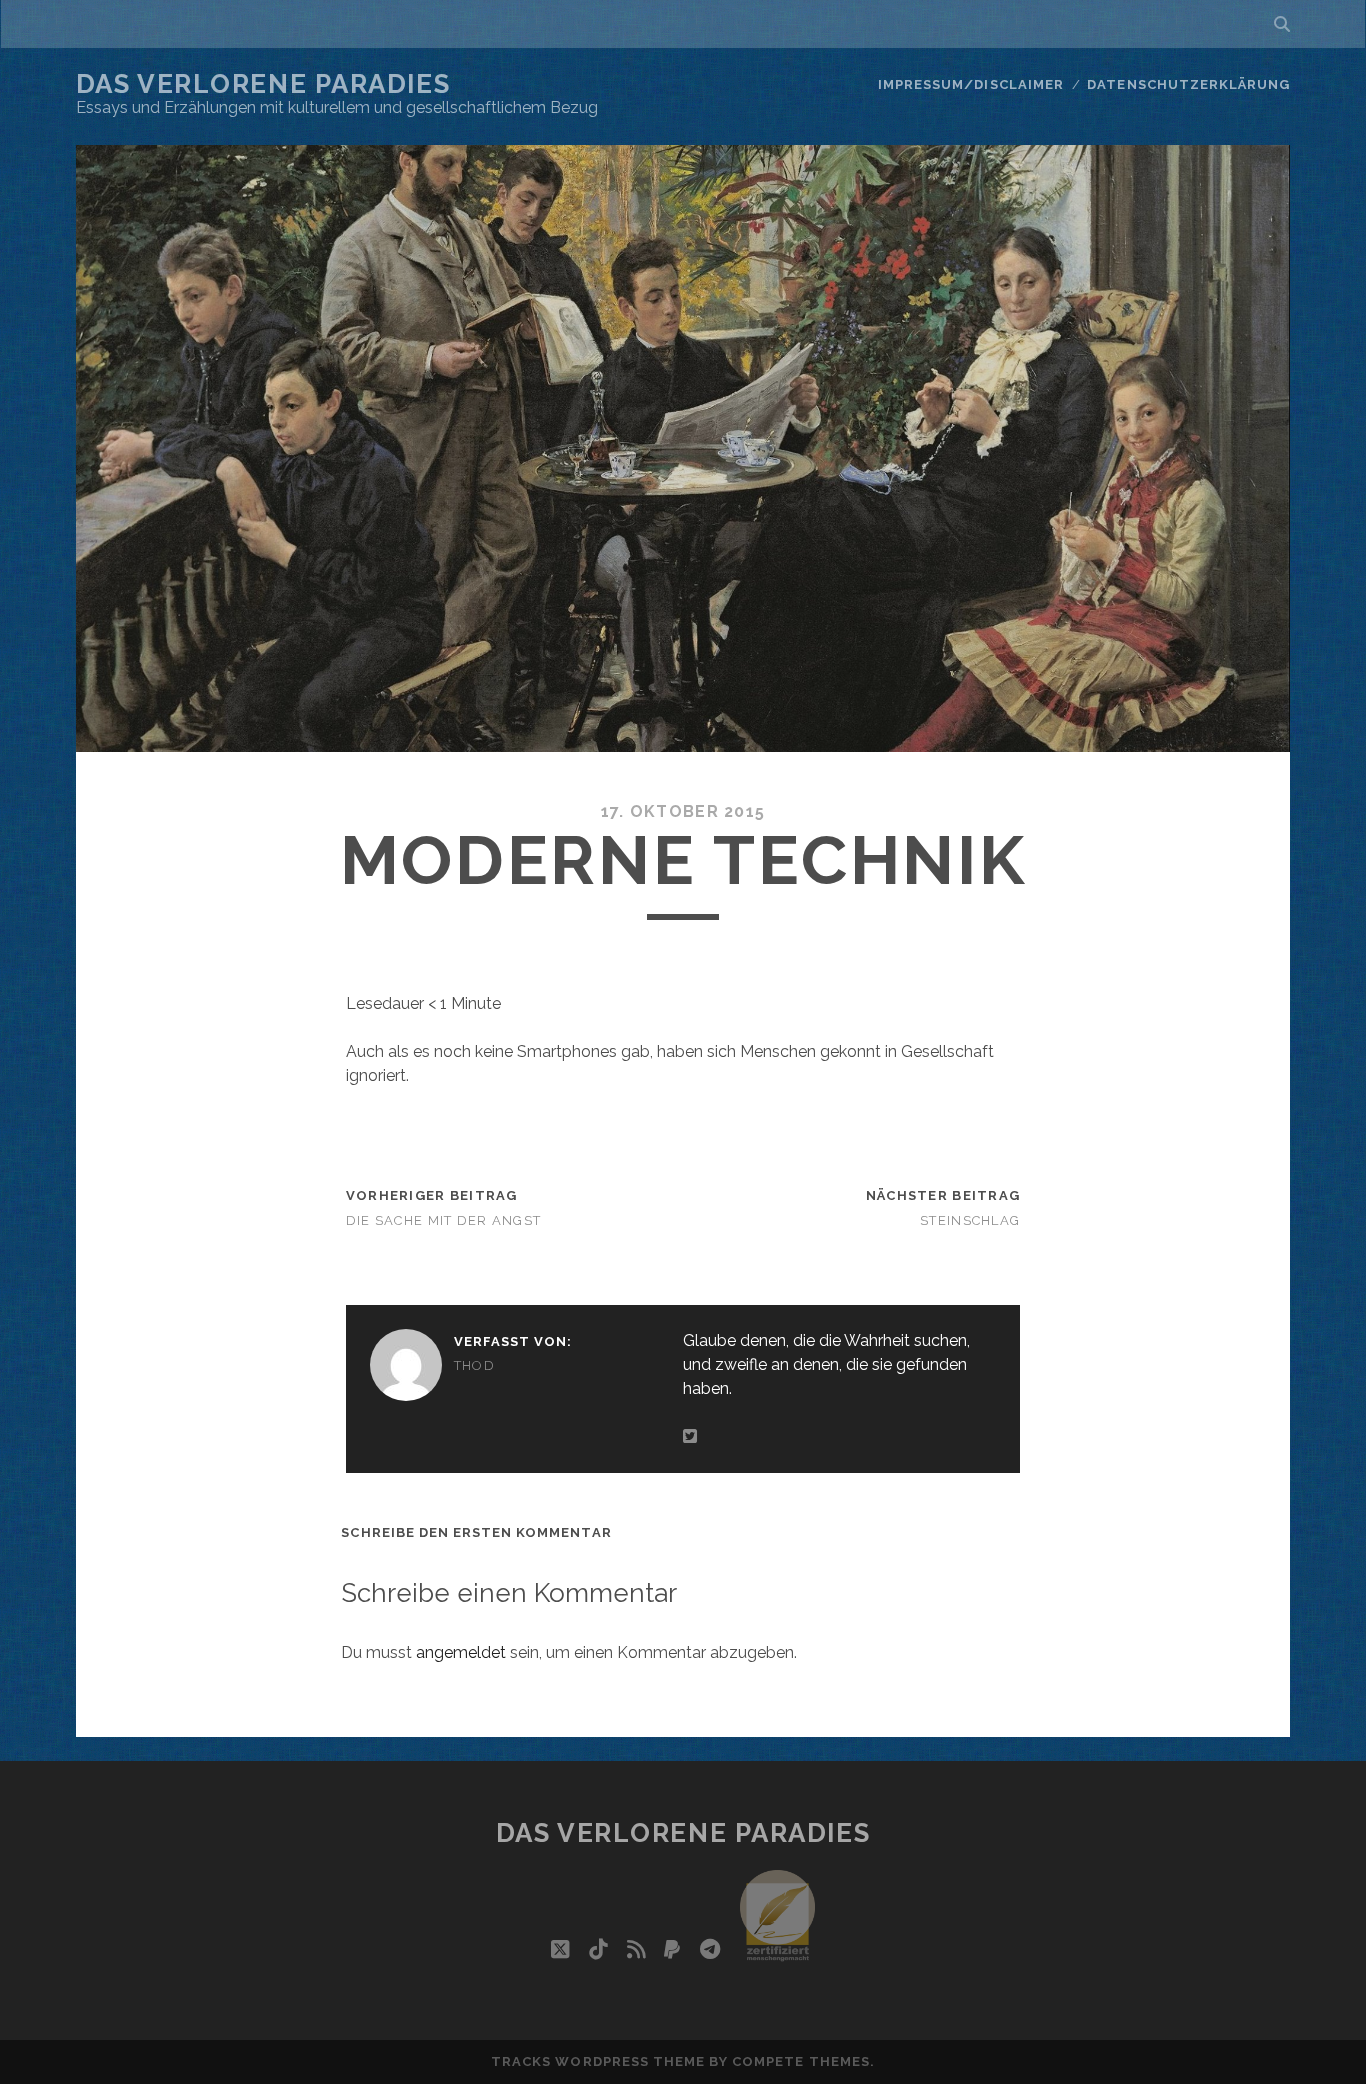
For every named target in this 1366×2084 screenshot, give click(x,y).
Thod (474, 1365)
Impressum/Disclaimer (971, 84)
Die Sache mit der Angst (443, 1220)
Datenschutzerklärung (1188, 84)
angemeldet (461, 1652)
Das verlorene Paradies (263, 84)
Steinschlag (970, 1220)
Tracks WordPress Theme (598, 2061)
